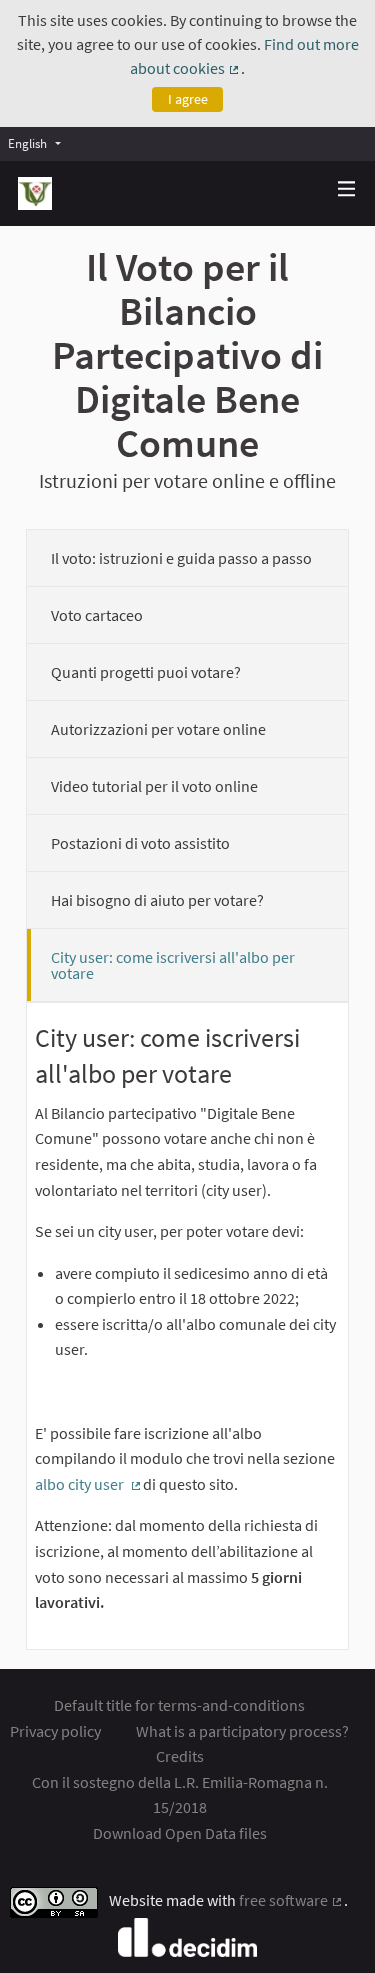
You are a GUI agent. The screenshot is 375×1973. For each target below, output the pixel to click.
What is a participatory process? (242, 1731)
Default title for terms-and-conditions (179, 1705)
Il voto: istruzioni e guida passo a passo (181, 558)
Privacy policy (55, 1731)
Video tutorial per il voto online (154, 786)
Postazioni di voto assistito (140, 843)
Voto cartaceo (97, 615)
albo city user (89, 1484)
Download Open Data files (180, 1833)
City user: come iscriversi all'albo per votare (173, 965)
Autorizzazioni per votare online (158, 729)
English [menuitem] (27, 143)
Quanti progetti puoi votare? (146, 672)
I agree (188, 99)
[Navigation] (347, 189)
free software (291, 1900)
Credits (180, 1756)
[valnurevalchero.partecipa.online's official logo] (35, 193)
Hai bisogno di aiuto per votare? (157, 900)
